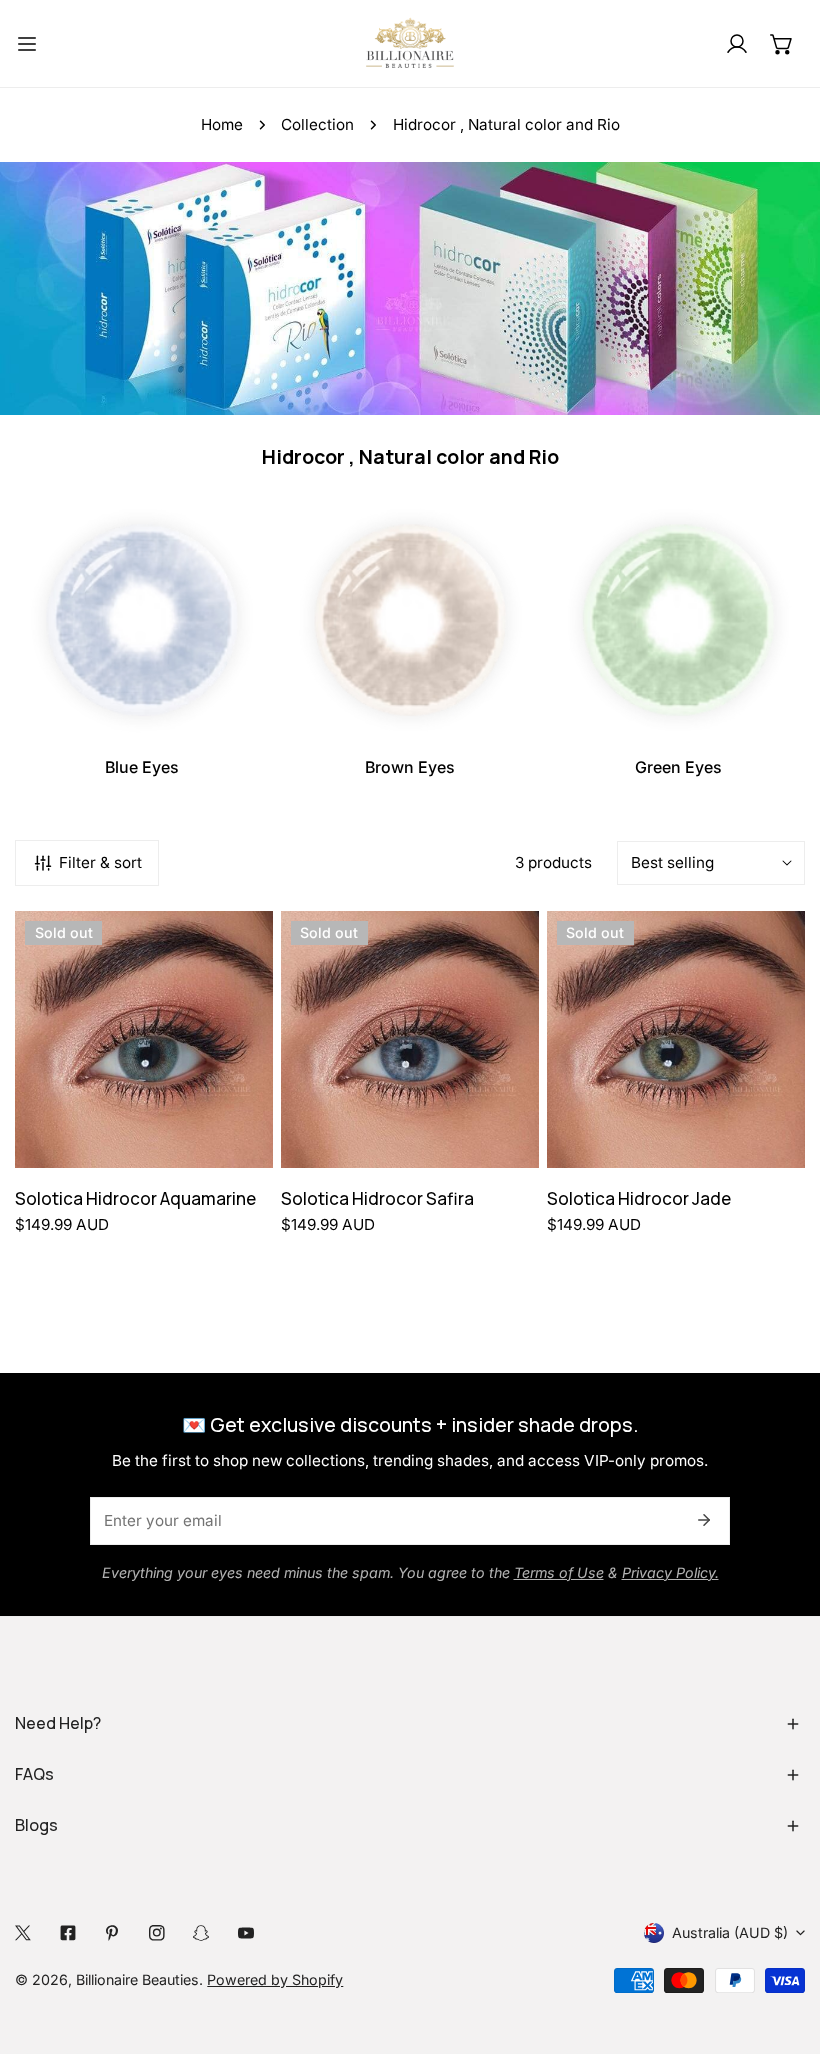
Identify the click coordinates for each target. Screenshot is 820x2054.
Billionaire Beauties (137, 1979)
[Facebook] (68, 1933)
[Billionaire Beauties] (410, 43)
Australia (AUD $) (730, 1932)
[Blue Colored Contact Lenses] (141, 619)
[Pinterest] (112, 1933)
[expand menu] (27, 43)
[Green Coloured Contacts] (678, 619)
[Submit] (703, 1520)
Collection (317, 124)
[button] (782, 43)
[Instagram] (157, 1933)
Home (222, 124)
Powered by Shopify (275, 1979)
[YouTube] (246, 1933)
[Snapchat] (201, 1933)
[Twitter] (23, 1933)
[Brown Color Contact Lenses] (410, 619)
